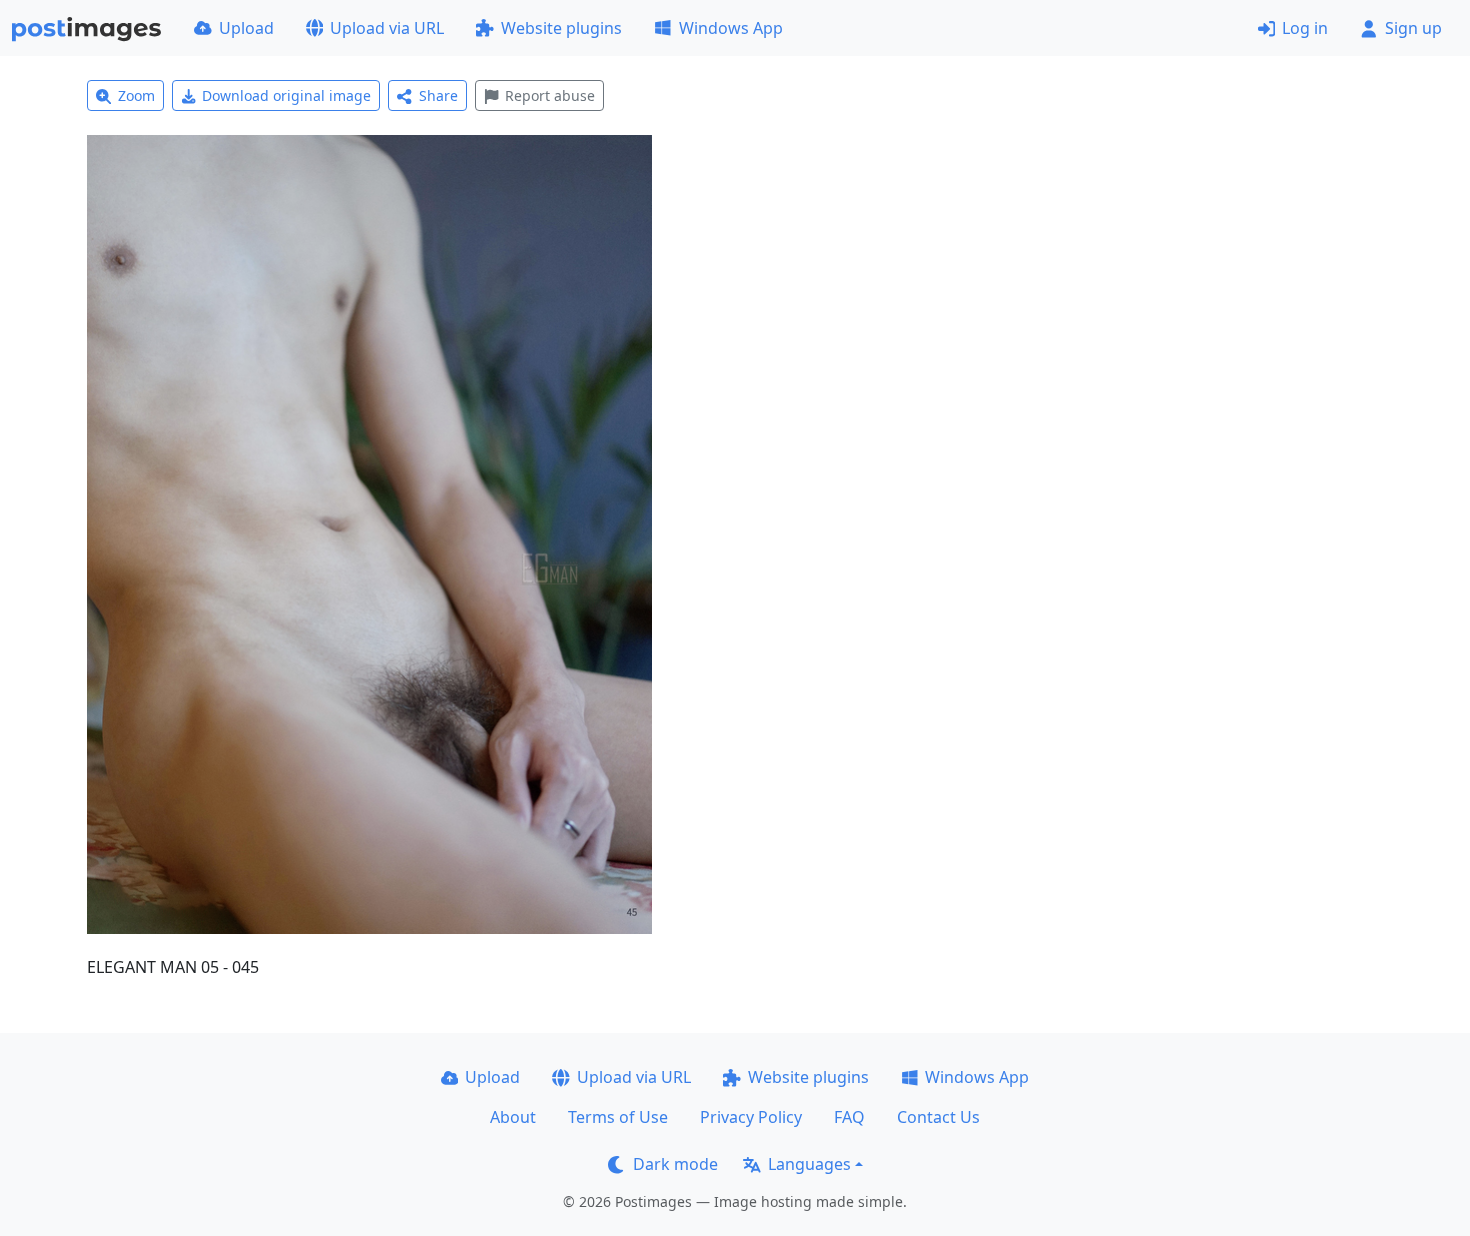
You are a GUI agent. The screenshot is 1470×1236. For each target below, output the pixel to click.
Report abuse (550, 95)
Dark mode (675, 1164)
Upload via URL (387, 28)
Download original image (286, 95)
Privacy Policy (751, 1117)
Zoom (136, 95)
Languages (809, 1164)
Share (438, 95)
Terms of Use (618, 1117)
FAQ (849, 1117)
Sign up (1413, 28)
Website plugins (561, 28)
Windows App (731, 28)
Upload (246, 28)
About (513, 1117)
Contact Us (938, 1117)
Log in (1305, 28)
